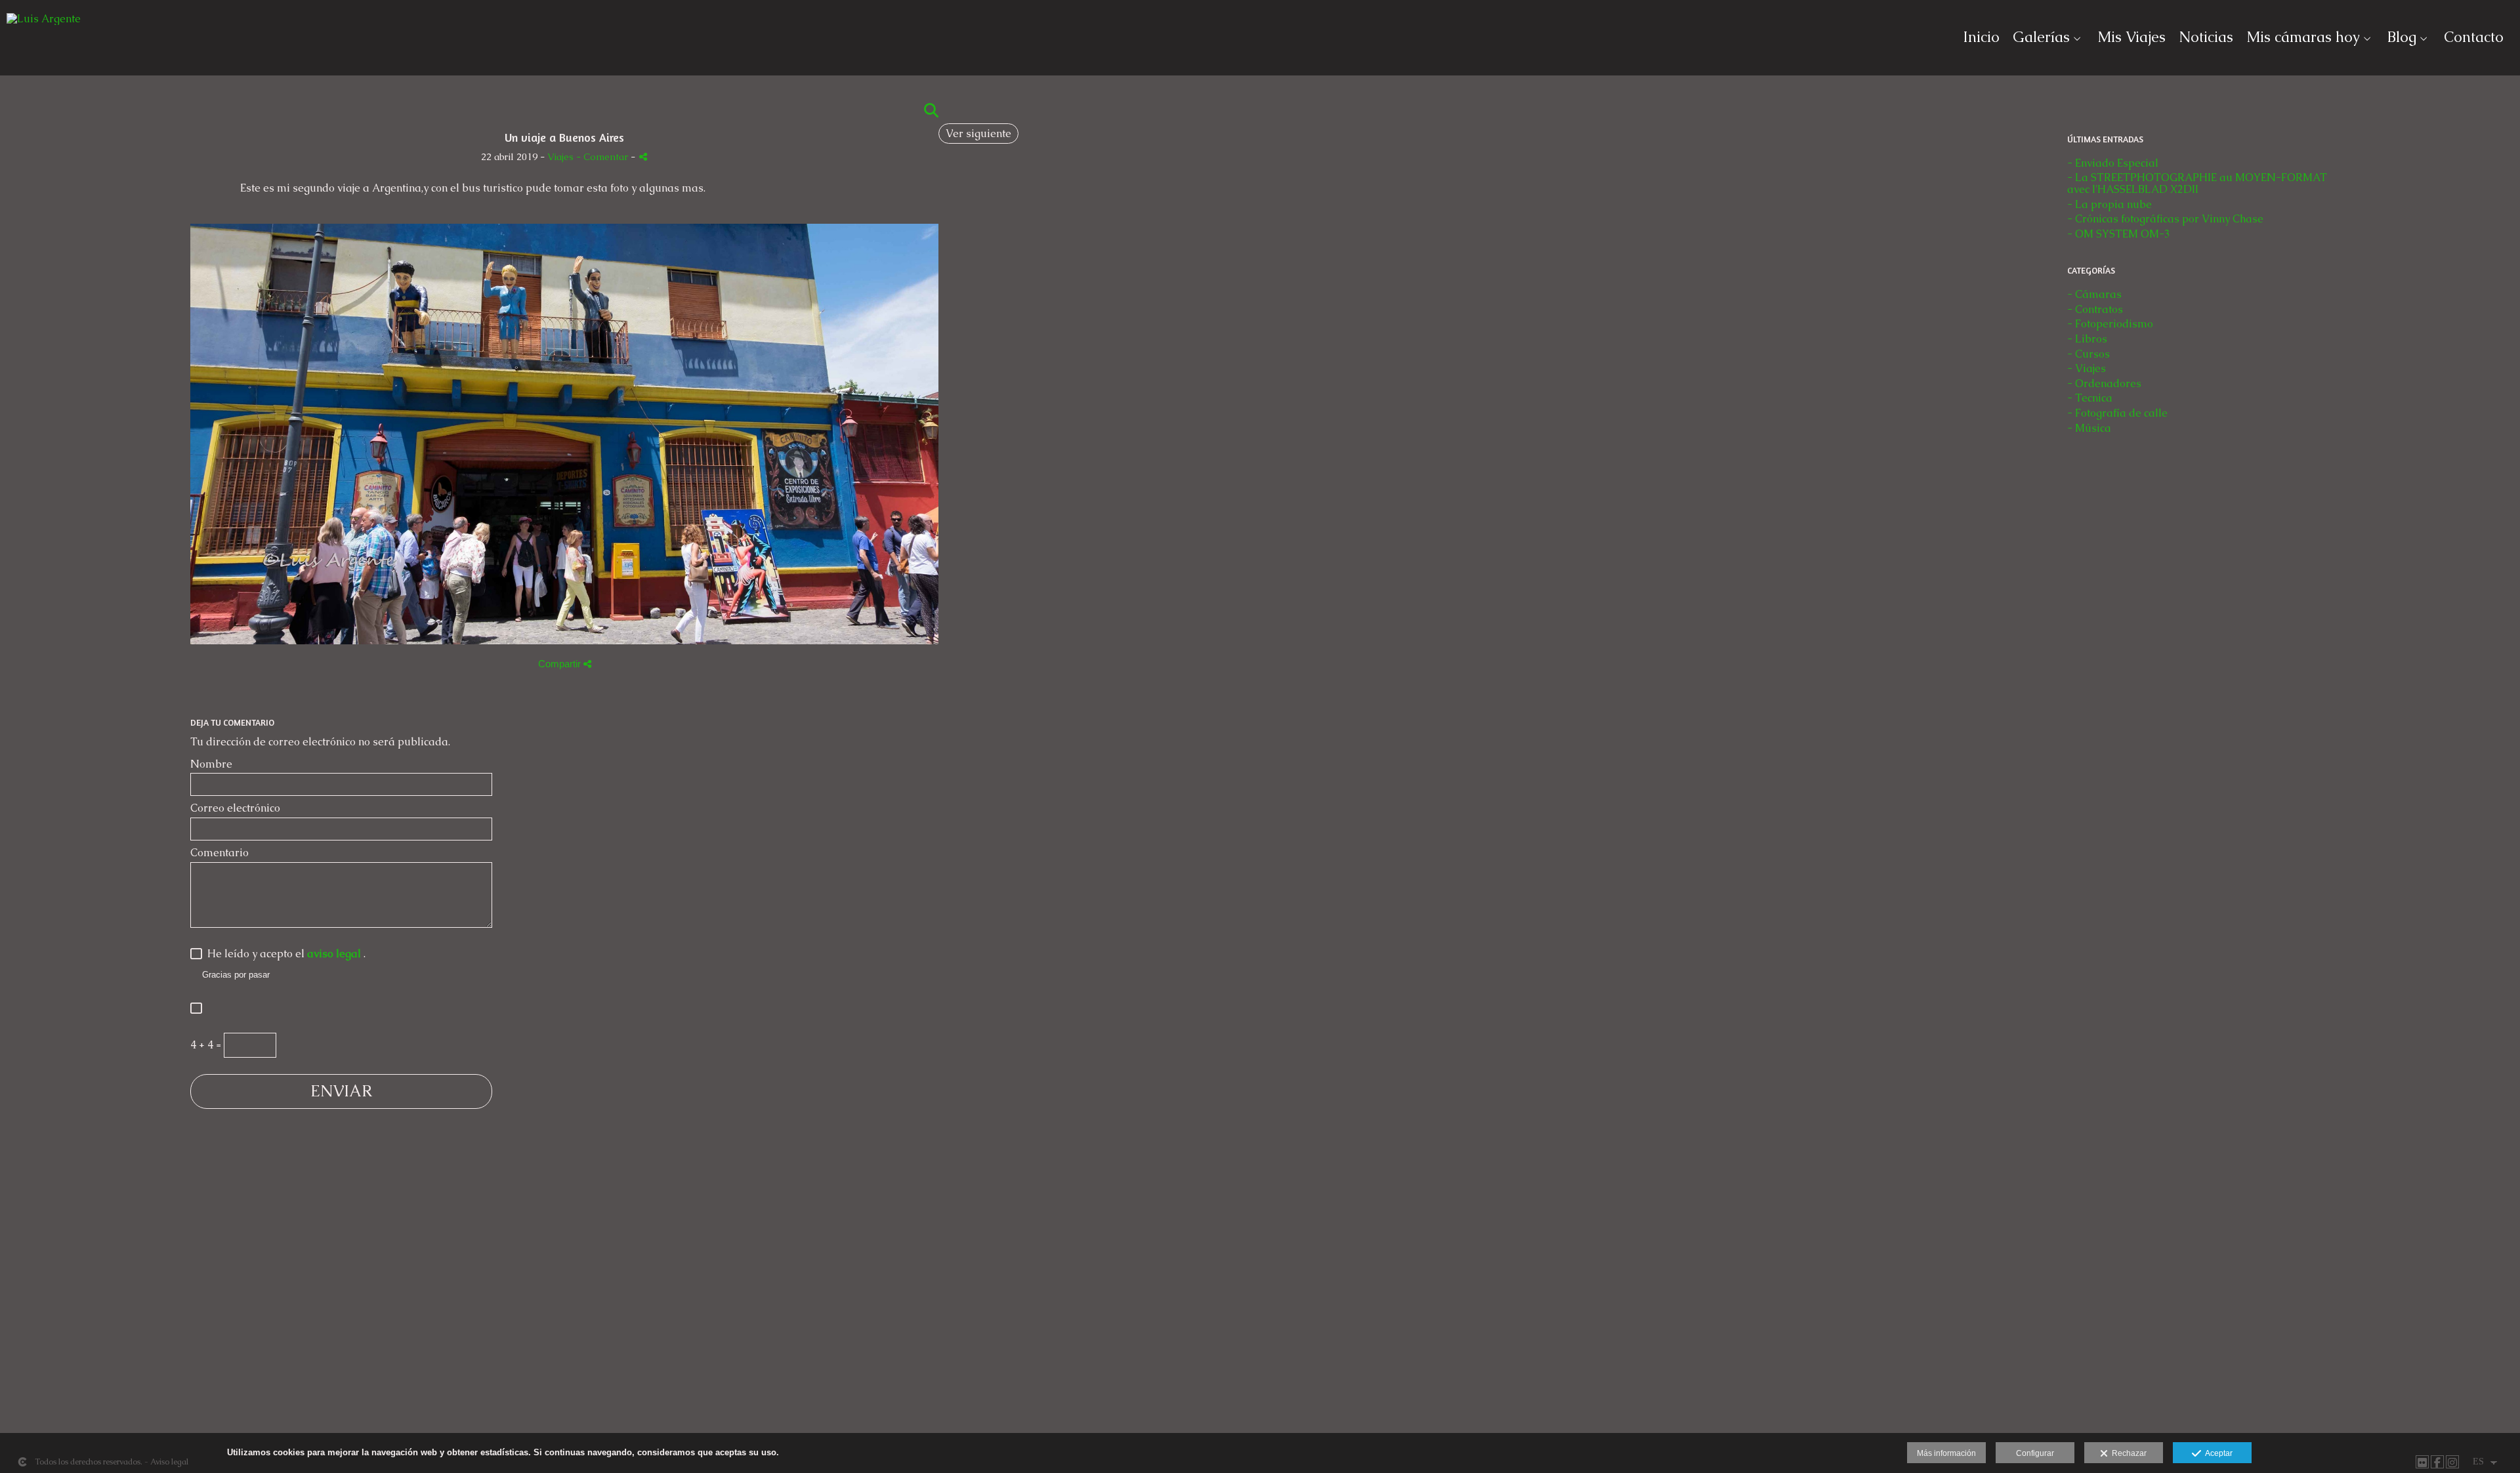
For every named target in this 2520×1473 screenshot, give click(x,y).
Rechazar (2127, 1453)
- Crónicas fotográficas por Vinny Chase (2165, 219)
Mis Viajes (2131, 37)
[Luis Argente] (44, 24)
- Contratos (2095, 309)
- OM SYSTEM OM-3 (2119, 234)
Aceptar (2217, 1453)
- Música (2089, 428)
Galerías (2041, 37)
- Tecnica (2090, 398)
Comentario (220, 853)
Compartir (561, 664)
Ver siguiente (978, 134)
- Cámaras (2094, 294)
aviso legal (335, 954)
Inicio (1981, 37)
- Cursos (2089, 354)
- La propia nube (2110, 204)
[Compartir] (643, 156)
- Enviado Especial (2113, 163)
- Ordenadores (2104, 384)
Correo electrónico (235, 808)
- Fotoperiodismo (2110, 324)
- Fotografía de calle (2117, 413)
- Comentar (603, 157)
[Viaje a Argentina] (564, 651)
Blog (2402, 37)
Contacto (2474, 37)
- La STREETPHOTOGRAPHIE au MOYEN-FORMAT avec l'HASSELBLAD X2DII (2197, 183)
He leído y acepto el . (284, 954)
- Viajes (2087, 368)
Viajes (560, 157)
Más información (1946, 1453)
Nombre (211, 764)
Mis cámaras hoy (2303, 37)
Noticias (2206, 37)
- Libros (2087, 339)
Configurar (2035, 1453)
